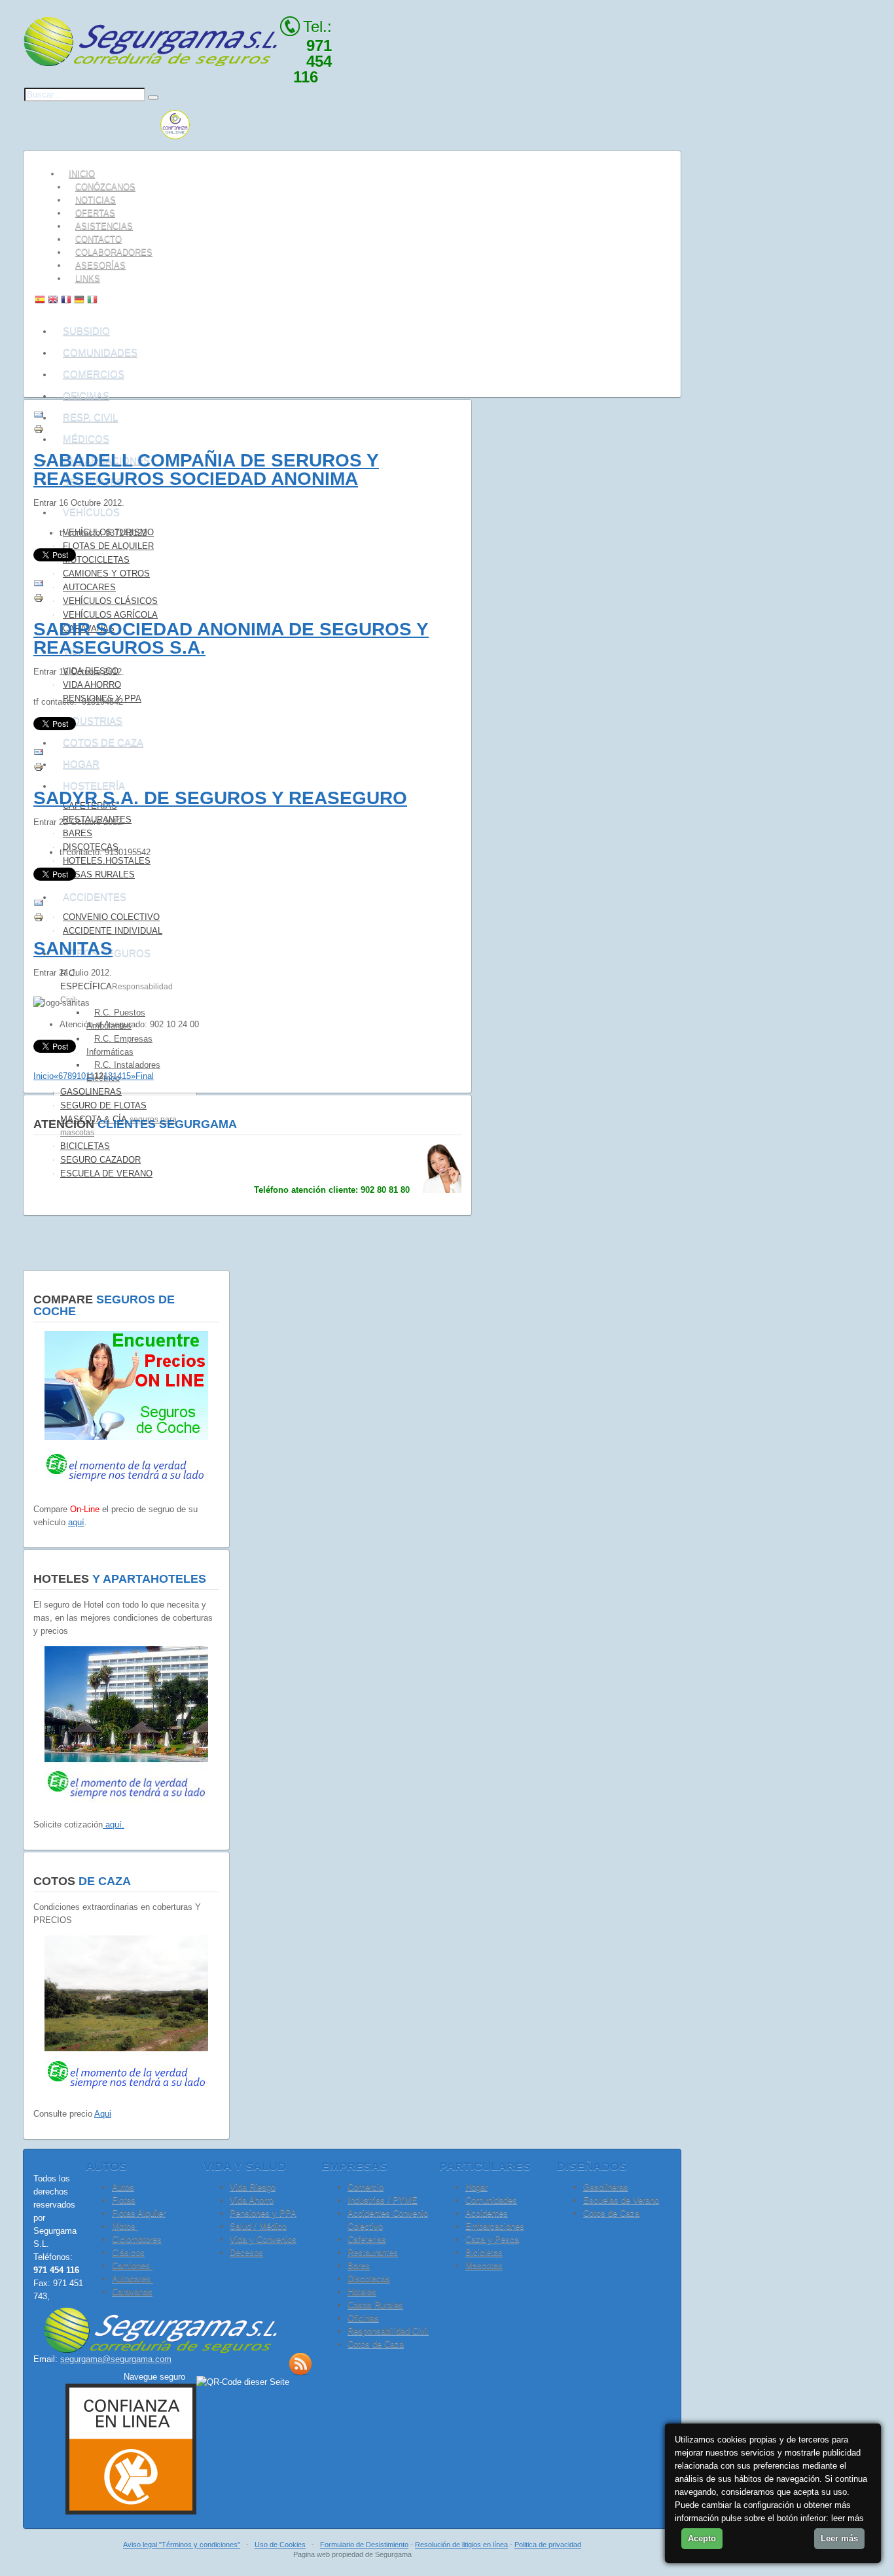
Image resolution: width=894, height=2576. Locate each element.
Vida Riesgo (253, 2187)
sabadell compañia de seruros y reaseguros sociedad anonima (206, 469)
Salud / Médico (258, 2226)
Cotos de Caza (611, 2213)
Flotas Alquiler (139, 2213)
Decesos (246, 2252)
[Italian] (92, 301)
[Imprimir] (39, 432)
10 (81, 1076)
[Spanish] (40, 301)
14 (117, 1076)
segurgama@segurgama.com (116, 2359)
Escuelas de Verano (621, 2200)
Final (145, 1076)
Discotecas (369, 2279)
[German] (79, 301)
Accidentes (487, 2213)
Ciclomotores (137, 2239)
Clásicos (128, 2252)
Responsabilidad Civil (388, 2331)
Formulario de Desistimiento (364, 2545)
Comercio (366, 2187)
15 (126, 1076)
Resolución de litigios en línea (461, 2545)
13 (108, 1076)
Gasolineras (606, 2187)
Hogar (476, 2187)
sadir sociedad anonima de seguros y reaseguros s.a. (231, 638)
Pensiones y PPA (263, 2213)
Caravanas (132, 2292)
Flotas (124, 2200)
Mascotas (484, 2266)
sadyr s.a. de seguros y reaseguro (220, 798)
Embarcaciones (495, 2226)
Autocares (133, 2279)
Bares (359, 2266)
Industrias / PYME (383, 2200)
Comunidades (491, 2200)
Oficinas (363, 2318)
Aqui (103, 2114)
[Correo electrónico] (39, 417)
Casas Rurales (375, 2305)
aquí (76, 1522)
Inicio (44, 1076)
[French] (66, 301)
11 (90, 1076)
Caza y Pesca (492, 2239)
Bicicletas (484, 2252)
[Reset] (153, 97)
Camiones (132, 2266)
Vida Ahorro (252, 2200)
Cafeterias (367, 2239)
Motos (125, 2226)
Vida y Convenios (263, 2239)
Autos (123, 2187)
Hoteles (362, 2292)
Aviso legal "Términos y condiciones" (182, 2545)
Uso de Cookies (280, 2545)
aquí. (114, 1825)
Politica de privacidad (548, 2545)
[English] (53, 301)
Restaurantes (373, 2252)
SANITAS (73, 948)
